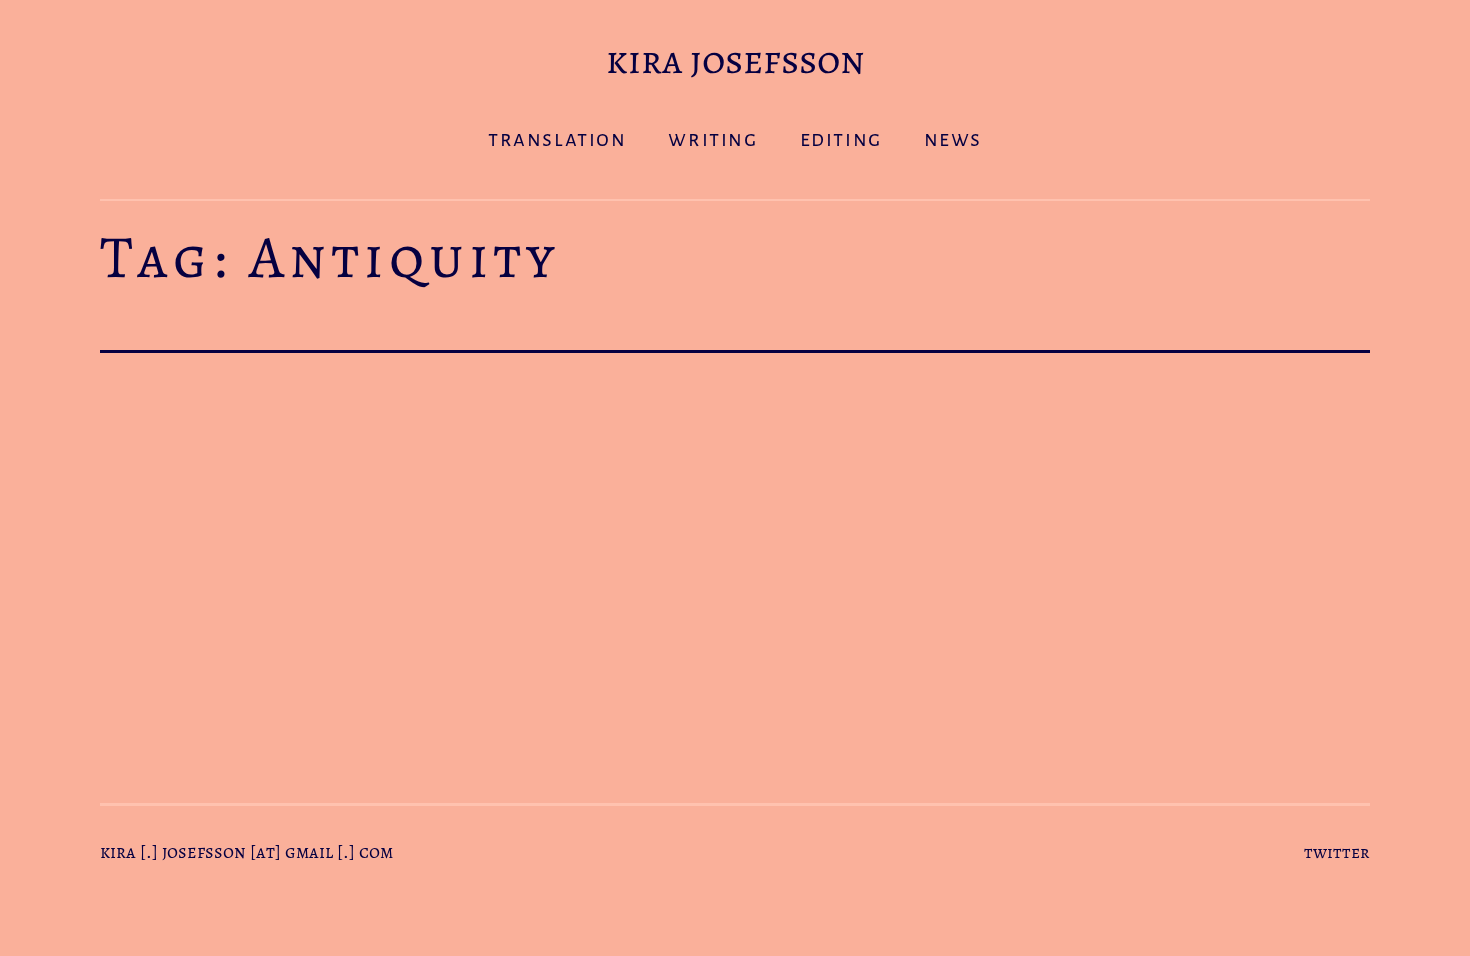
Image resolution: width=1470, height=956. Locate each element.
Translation (557, 139)
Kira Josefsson (735, 59)
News (953, 139)
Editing (841, 139)
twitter (1337, 852)
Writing (712, 139)
